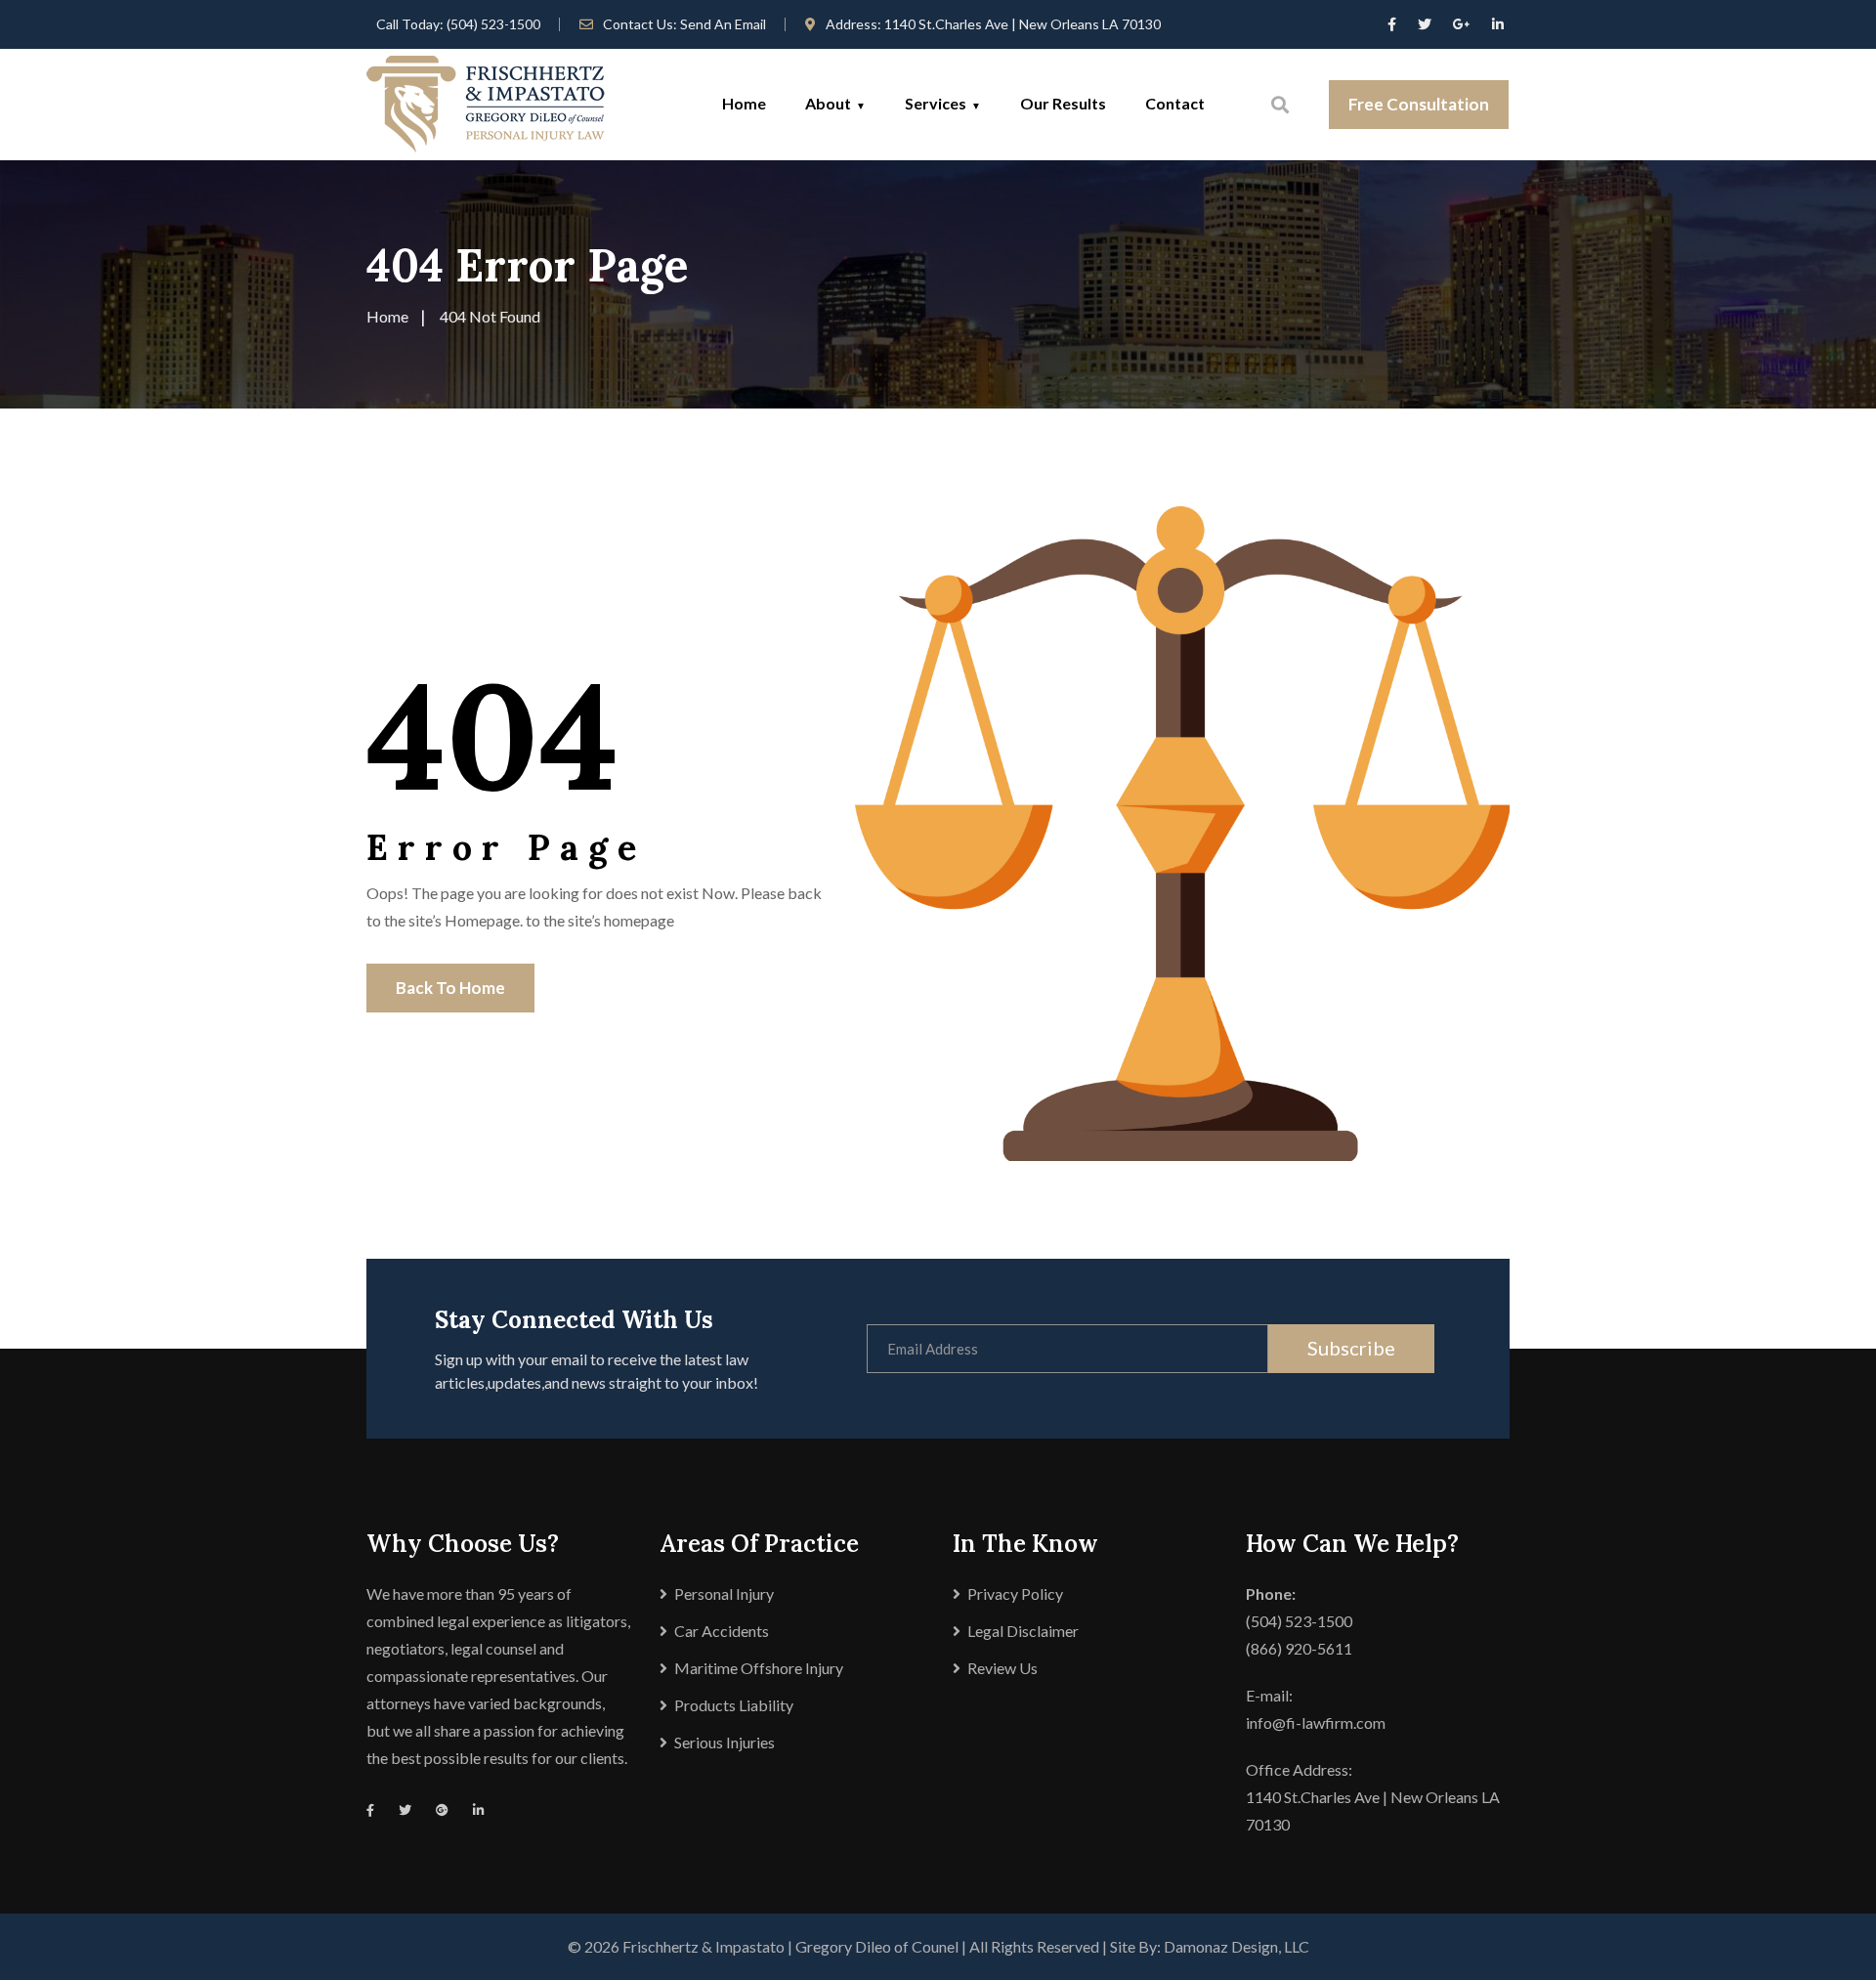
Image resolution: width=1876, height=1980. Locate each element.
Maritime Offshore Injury (759, 1668)
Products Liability (734, 1705)
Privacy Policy (1015, 1593)
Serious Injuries (725, 1742)
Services (936, 103)
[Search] (1280, 105)
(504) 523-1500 (493, 24)
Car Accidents (722, 1631)
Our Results (1063, 103)
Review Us (1002, 1668)
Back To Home (450, 988)
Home (744, 103)
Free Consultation (1419, 104)
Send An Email (723, 24)
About (828, 103)
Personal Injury (724, 1593)
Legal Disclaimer (1023, 1631)
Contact (1175, 103)
